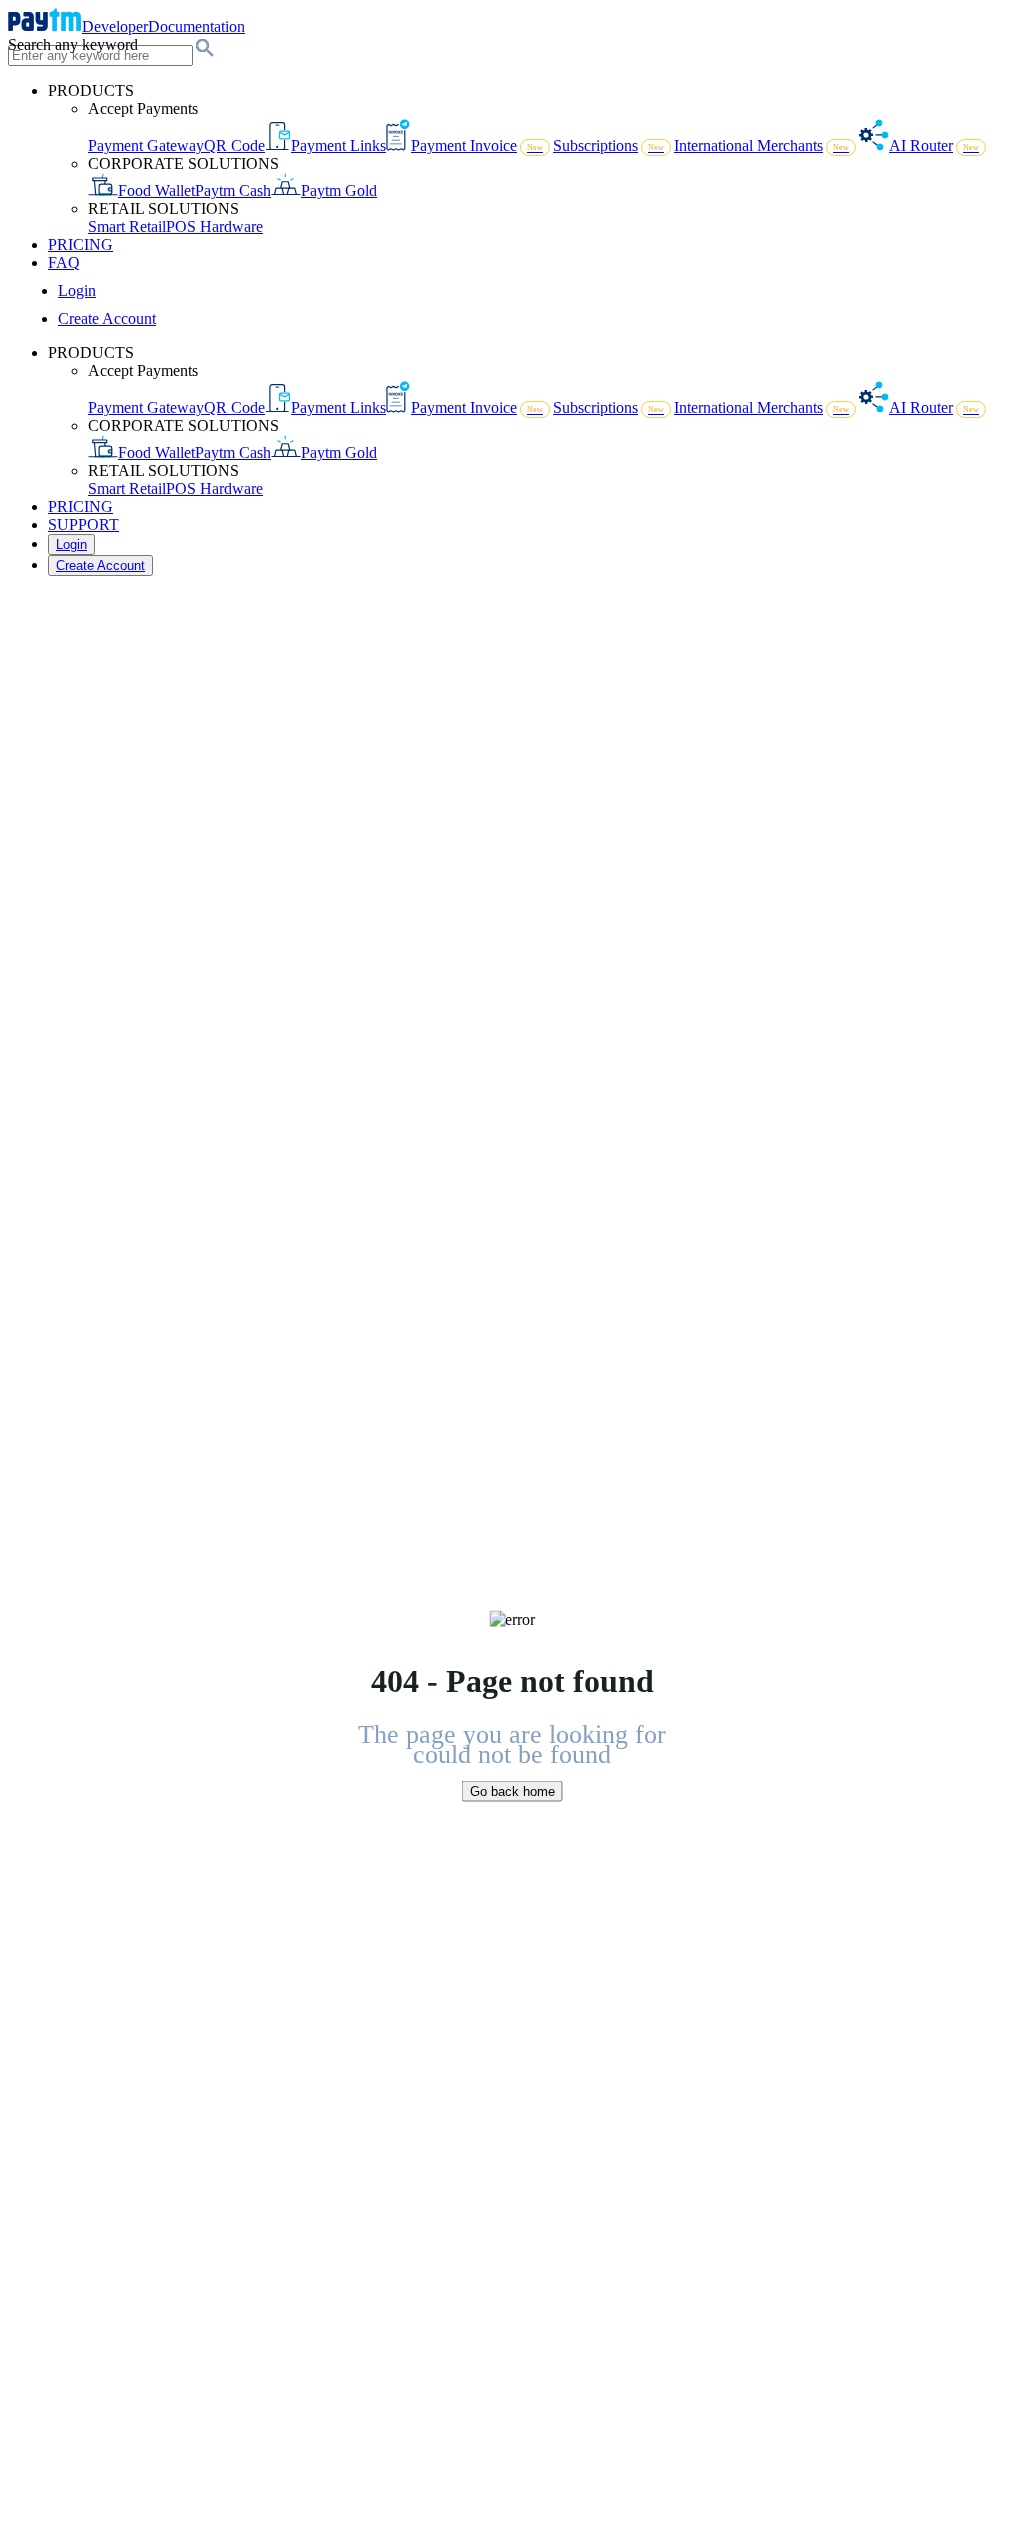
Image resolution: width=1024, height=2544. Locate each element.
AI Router (934, 145)
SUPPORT (83, 524)
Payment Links (338, 145)
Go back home (512, 1790)
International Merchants (761, 145)
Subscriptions (608, 145)
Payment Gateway (146, 145)
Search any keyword (73, 44)
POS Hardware (214, 226)
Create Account (107, 318)
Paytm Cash (233, 190)
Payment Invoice (477, 145)
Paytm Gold (339, 190)
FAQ (64, 262)
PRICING (80, 244)
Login (77, 290)
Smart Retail (127, 226)
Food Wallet (156, 190)
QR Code (234, 145)
